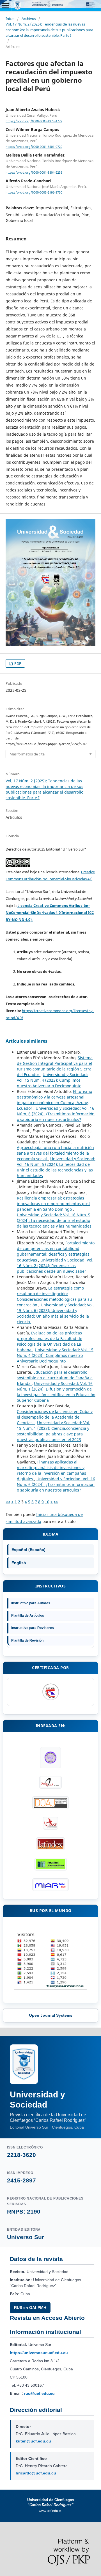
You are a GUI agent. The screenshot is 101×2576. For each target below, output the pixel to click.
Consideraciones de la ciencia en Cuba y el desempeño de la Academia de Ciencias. (55, 1417)
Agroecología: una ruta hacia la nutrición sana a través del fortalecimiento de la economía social (55, 1153)
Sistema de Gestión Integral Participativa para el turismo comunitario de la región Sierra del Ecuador (55, 1066)
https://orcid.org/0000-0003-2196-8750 (34, 192)
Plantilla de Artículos (28, 1616)
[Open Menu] (6, 6)
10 (47, 1502)
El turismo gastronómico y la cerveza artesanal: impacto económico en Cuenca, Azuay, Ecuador (54, 1100)
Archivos (29, 19)
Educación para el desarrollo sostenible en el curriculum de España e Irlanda (55, 1378)
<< (8, 1502)
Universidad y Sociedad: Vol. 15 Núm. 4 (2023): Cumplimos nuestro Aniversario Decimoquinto (52, 1080)
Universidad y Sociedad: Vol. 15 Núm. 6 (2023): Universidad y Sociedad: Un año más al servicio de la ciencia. (55, 1313)
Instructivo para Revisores (33, 1628)
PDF (17, 663)
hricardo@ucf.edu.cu (36, 2473)
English (19, 1563)
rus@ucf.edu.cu (39, 2393)
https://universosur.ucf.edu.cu (39, 2353)
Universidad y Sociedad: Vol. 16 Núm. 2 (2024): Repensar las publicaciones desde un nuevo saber (55, 1266)
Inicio (10, 19)
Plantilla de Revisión (27, 1640)
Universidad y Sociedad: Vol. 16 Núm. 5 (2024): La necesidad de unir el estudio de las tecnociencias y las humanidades (56, 1167)
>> (56, 1502)
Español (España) (28, 1550)
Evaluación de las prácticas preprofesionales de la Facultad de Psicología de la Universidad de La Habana (50, 1341)
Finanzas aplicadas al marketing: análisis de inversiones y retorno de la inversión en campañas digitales (51, 1470)
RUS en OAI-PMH (30, 2308)
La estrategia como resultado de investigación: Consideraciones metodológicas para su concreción (54, 1296)
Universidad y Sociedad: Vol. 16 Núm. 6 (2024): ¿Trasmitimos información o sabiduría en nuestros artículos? (56, 1114)
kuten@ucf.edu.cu (33, 2441)
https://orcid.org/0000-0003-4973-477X (34, 121)
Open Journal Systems (51, 2015)
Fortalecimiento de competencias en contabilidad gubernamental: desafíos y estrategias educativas (56, 1251)
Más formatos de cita (27, 754)
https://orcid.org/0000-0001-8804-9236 (34, 173)
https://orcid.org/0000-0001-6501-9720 (34, 147)
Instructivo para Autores (31, 1603)
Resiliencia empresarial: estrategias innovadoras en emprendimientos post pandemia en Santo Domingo (53, 1204)
